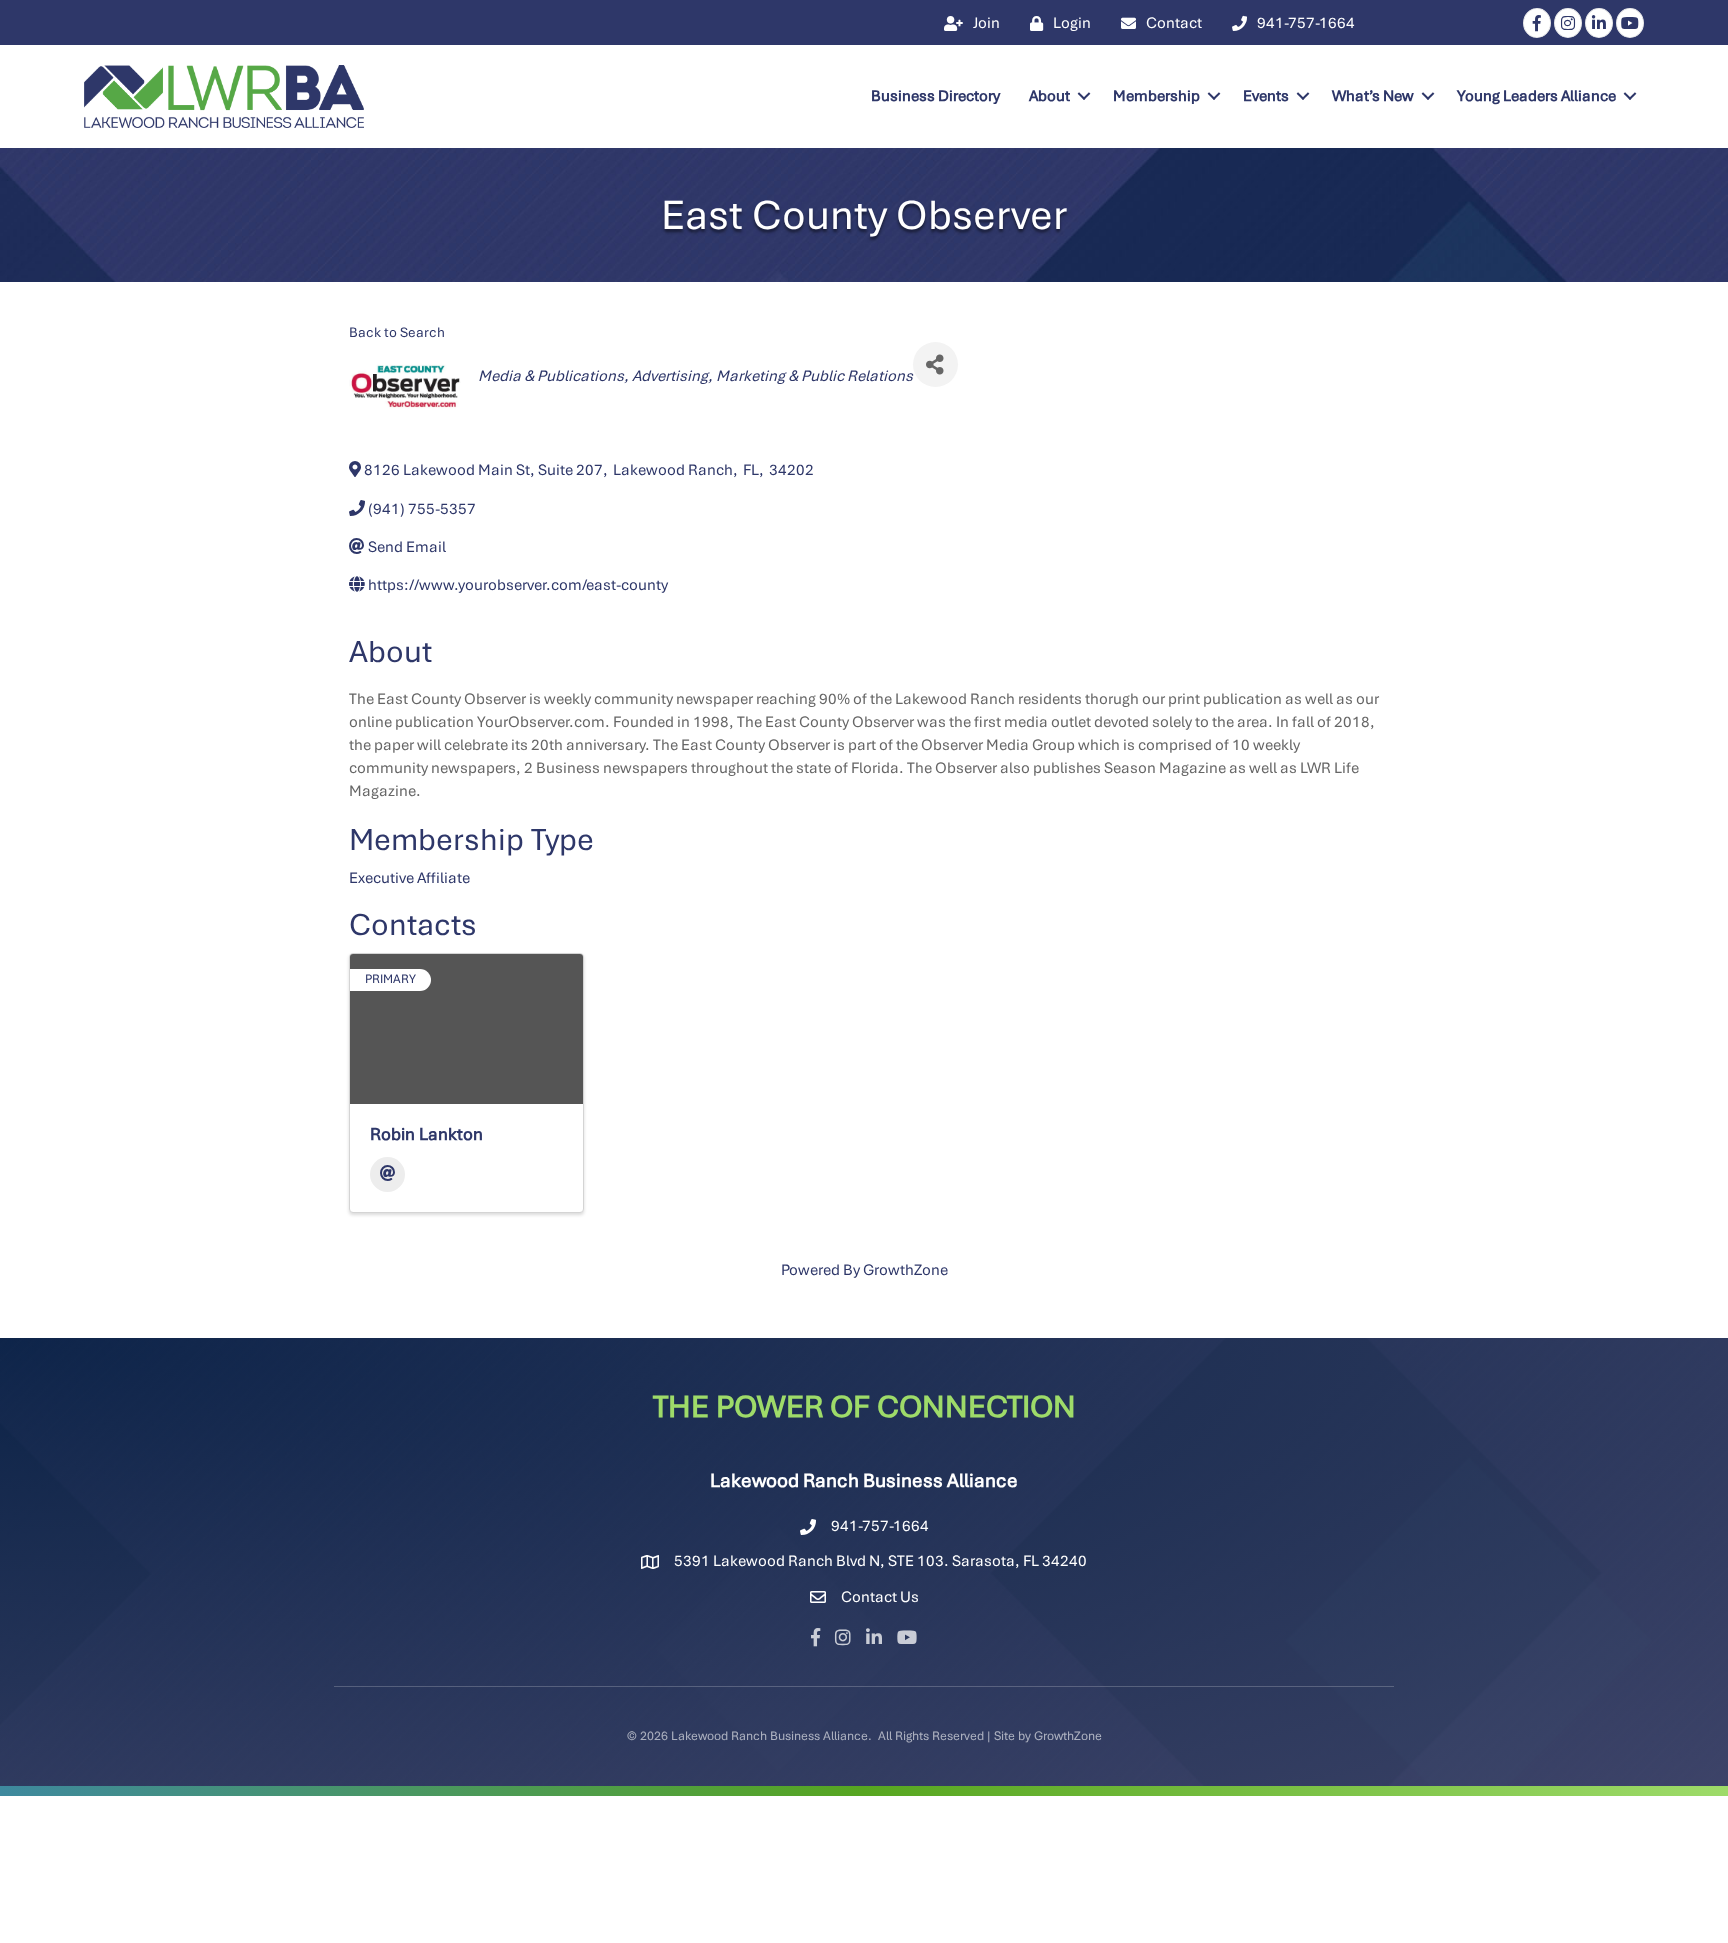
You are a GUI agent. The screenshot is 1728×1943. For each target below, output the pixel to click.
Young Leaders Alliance (1536, 96)
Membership (1156, 96)
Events (1266, 96)
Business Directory (935, 96)
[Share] (935, 364)
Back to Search (397, 332)
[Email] (387, 1174)
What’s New (1373, 96)
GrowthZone (905, 1270)
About (1049, 96)
